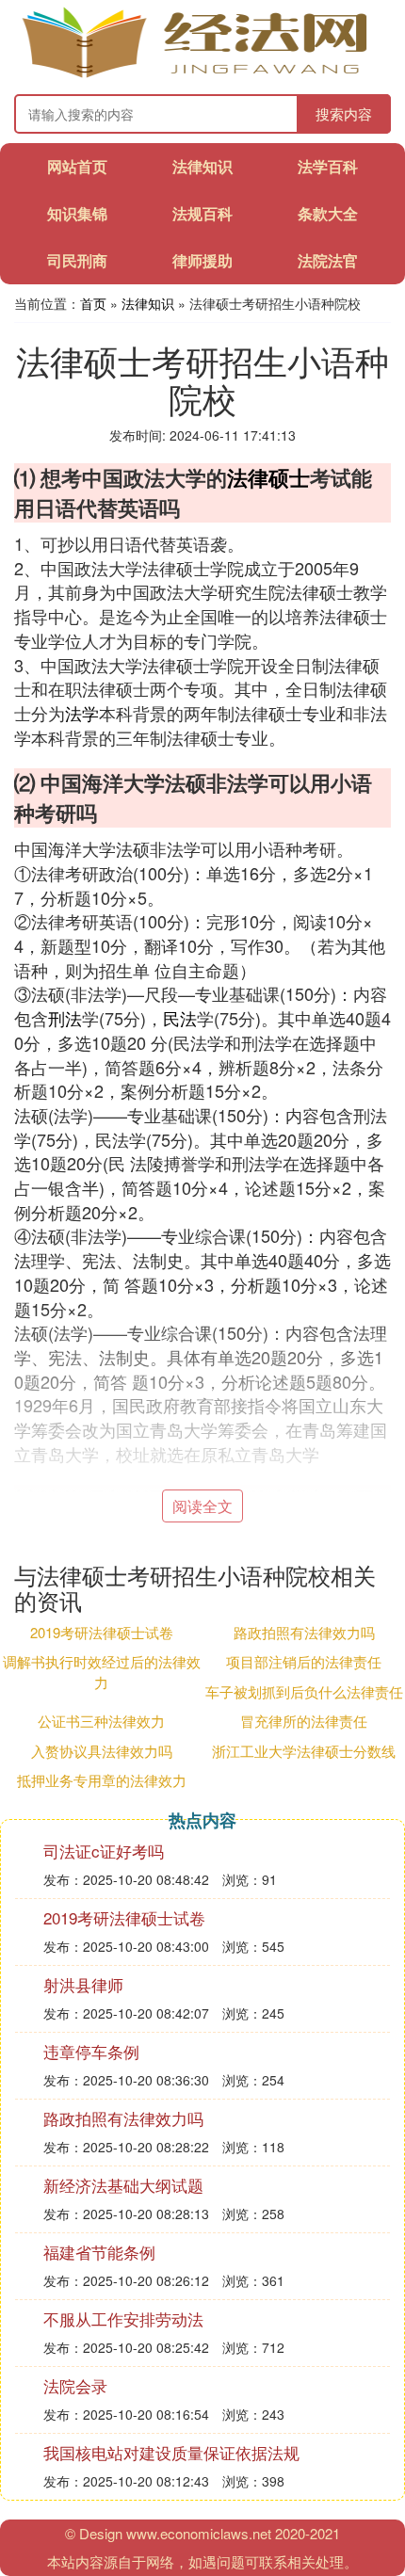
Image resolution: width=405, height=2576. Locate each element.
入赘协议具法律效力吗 (102, 1751)
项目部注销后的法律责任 (304, 1661)
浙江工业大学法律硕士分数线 (304, 1751)
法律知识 (202, 166)
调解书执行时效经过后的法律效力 (102, 1671)
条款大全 (328, 213)
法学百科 (328, 166)
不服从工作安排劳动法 (123, 2318)
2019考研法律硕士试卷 (102, 1632)
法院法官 (328, 260)
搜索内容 (344, 113)
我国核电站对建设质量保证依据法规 (171, 2452)
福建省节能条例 (99, 2252)
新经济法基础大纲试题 (123, 2185)
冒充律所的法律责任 (304, 1721)
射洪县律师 (83, 1984)
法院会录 (75, 2385)
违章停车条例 (91, 2051)
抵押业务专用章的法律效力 (102, 1780)
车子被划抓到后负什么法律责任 (304, 1691)
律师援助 (202, 260)
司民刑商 (77, 260)
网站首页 (77, 166)
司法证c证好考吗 (104, 1851)
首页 (93, 303)
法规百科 (202, 213)
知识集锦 (77, 213)
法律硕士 (268, 477)
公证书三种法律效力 (101, 1721)
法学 (82, 713)
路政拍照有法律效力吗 (304, 1632)
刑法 (65, 1018)
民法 (180, 1018)
